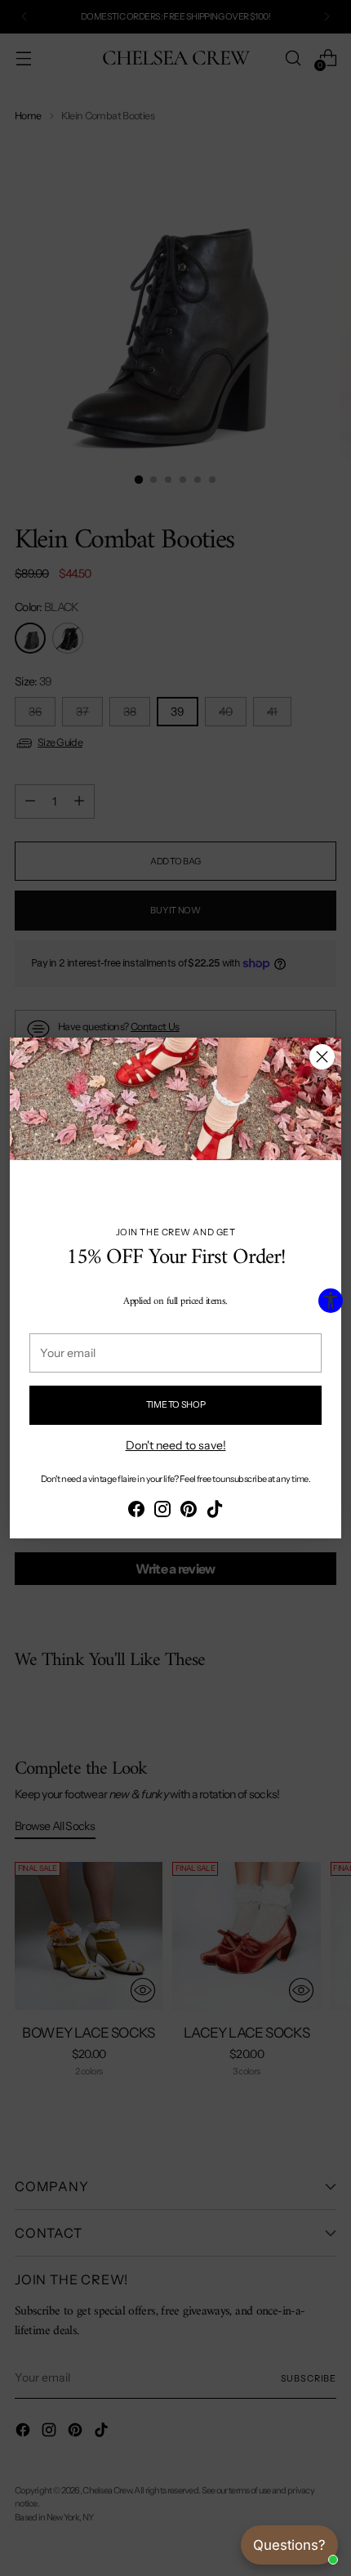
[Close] (322, 1057)
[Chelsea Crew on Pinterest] (189, 1511)
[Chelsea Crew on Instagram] (162, 1511)
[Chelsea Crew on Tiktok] (215, 1511)
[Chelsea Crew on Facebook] (136, 1511)
